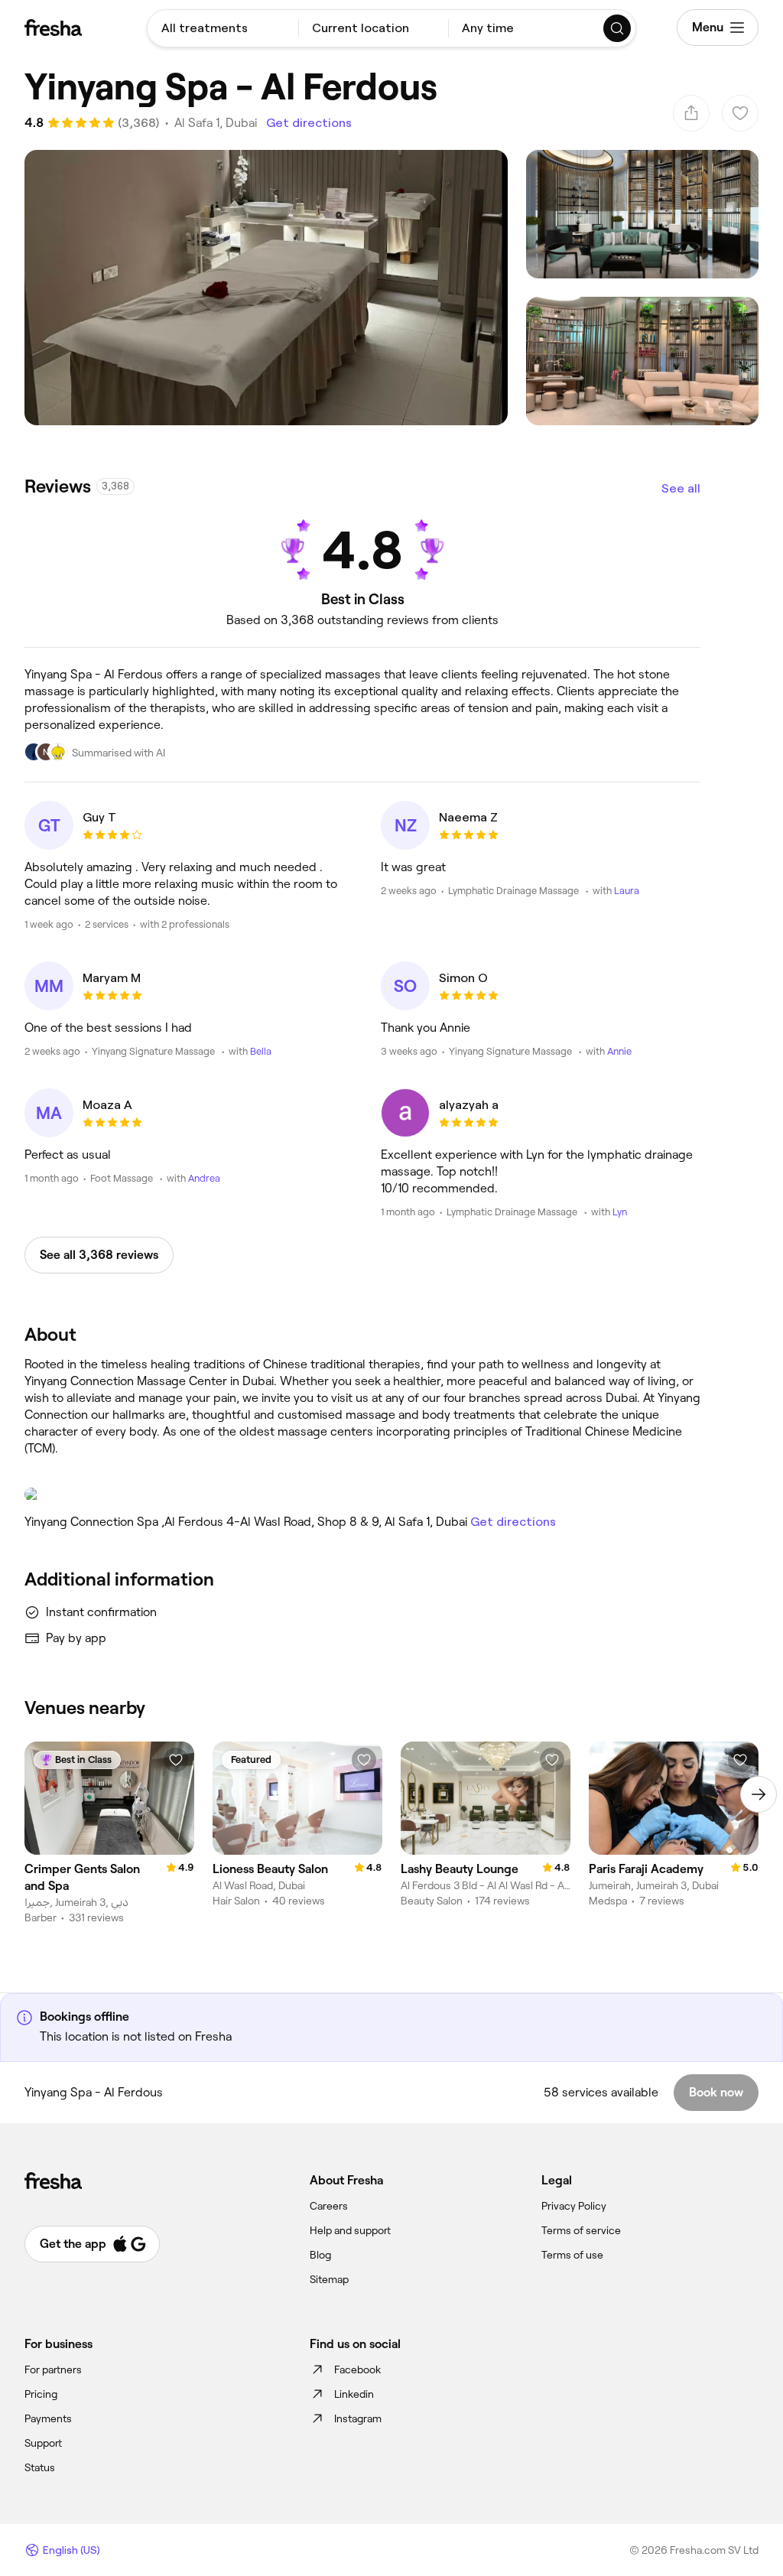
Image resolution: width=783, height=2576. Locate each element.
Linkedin (354, 2394)
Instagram (358, 2418)
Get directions (309, 123)
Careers (329, 2206)
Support (43, 2443)
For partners (53, 2369)
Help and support (350, 2230)
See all (681, 488)
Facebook (357, 2369)
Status (40, 2467)
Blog (320, 2255)
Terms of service (581, 2230)
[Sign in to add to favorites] (176, 1760)
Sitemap (329, 2279)
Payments (48, 2418)
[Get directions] (362, 1495)
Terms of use (572, 2255)
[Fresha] (53, 28)
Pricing (41, 2394)
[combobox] (223, 28)
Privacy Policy (574, 2206)
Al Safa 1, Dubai (216, 123)
